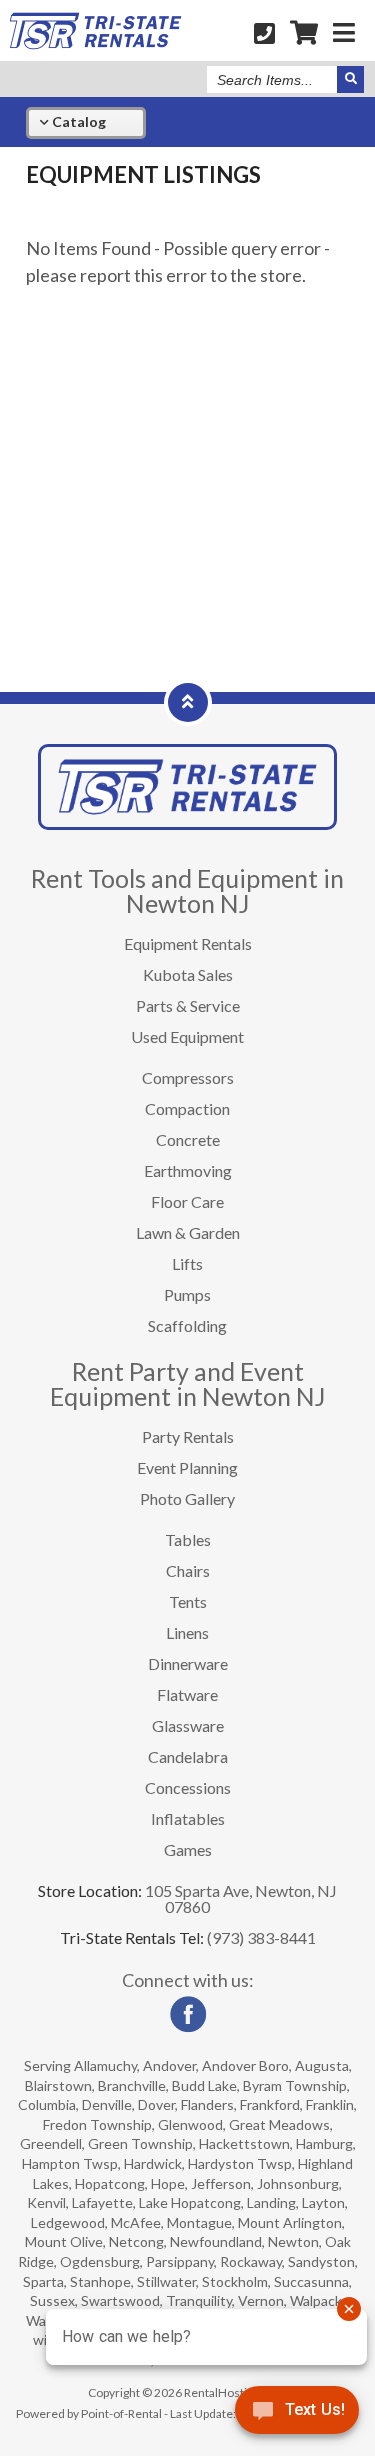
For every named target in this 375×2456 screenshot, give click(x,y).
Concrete (188, 1139)
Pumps (187, 1294)
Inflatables (188, 1818)
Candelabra (188, 1756)
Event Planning (187, 1467)
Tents (188, 1601)
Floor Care (187, 1201)
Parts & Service (188, 1005)
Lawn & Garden (188, 1232)
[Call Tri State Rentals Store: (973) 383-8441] (264, 32)
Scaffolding (187, 1325)
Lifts (187, 1263)
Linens (187, 1632)
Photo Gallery (187, 1498)
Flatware (187, 1694)
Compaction (187, 1108)
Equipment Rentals (188, 943)
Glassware (188, 1725)
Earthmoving (188, 1170)
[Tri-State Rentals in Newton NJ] (95, 44)
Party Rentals (188, 1436)
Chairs (188, 1570)
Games (188, 1849)
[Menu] (344, 32)
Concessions (188, 1787)
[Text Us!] (297, 2415)
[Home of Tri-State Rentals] (187, 823)
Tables (188, 1539)
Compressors (188, 1077)
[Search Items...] (350, 79)
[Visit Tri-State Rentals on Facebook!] (188, 2027)
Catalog (77, 121)
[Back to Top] (188, 701)
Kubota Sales (188, 974)
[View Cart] (304, 32)
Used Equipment (187, 1036)
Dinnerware (188, 1663)
